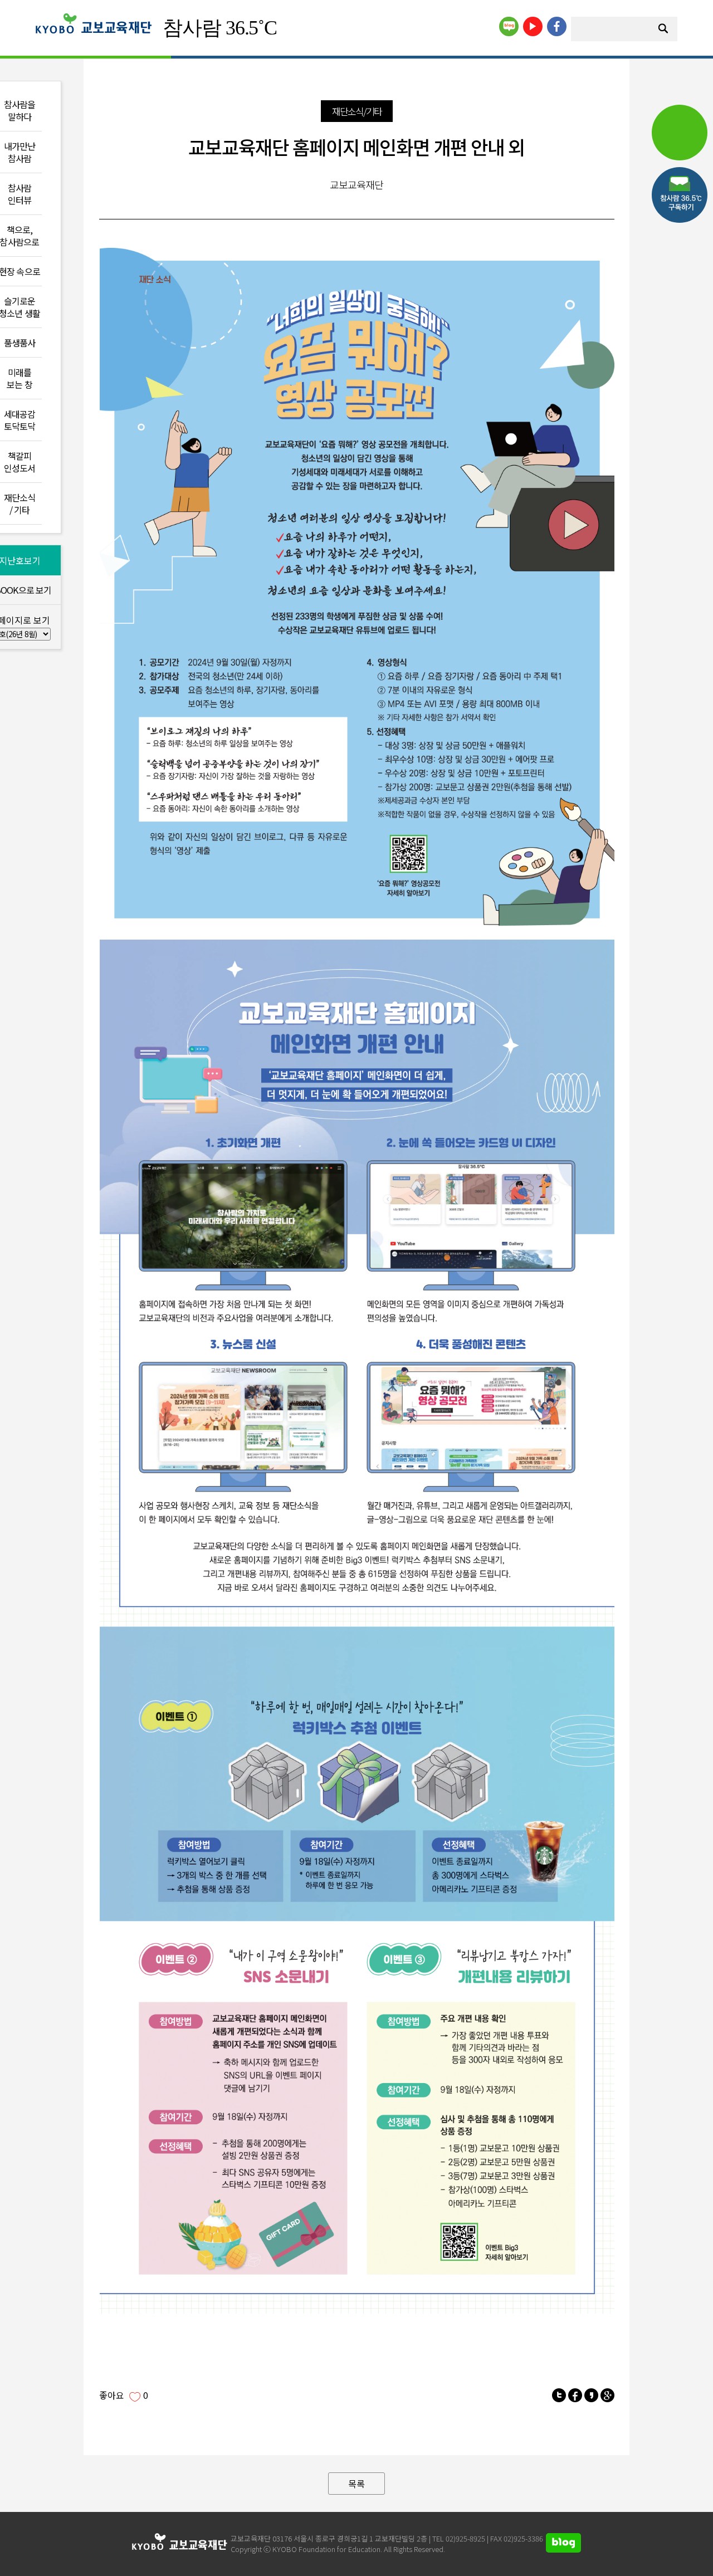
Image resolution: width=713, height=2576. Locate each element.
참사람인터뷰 (20, 194)
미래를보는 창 (19, 378)
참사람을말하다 (20, 110)
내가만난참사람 (20, 152)
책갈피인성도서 (20, 462)
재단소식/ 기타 (20, 504)
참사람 (220, 28)
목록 (356, 2484)
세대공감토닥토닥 (20, 420)
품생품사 (20, 343)
